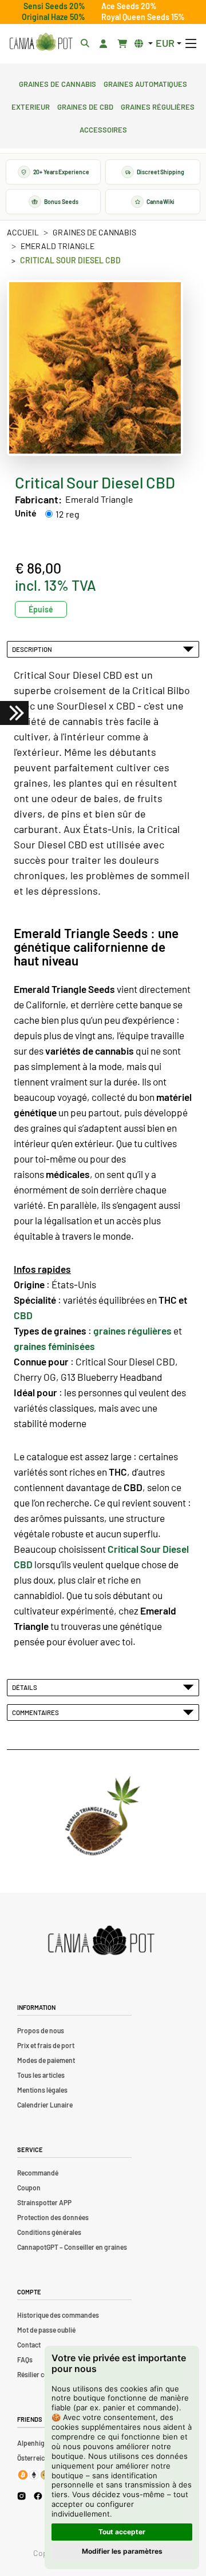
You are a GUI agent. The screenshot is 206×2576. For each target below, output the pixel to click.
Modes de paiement (46, 2060)
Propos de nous (41, 2030)
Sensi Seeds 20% (54, 6)
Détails (26, 1687)
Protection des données (53, 2217)
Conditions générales (49, 2232)
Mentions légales (42, 2090)
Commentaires (37, 1712)
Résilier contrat (40, 2374)
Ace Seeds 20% (129, 6)
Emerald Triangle (58, 246)
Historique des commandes (58, 2315)
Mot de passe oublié (46, 2330)
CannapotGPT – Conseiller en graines (72, 2247)
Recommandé (38, 2173)
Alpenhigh (33, 2443)
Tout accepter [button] (122, 2532)
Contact (29, 2345)
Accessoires (103, 129)
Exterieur (31, 106)
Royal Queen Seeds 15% (143, 17)
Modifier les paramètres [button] (122, 2551)
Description (33, 649)
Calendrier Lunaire (45, 2105)
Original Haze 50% (54, 17)
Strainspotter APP (44, 2202)
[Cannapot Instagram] (21, 2496)
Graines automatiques (145, 83)
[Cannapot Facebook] (38, 2496)
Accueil (23, 232)
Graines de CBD (85, 106)
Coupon (29, 2188)
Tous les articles (41, 2075)
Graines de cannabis (58, 83)
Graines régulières (158, 106)
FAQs (25, 2359)
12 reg (68, 514)
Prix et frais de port (46, 2045)
